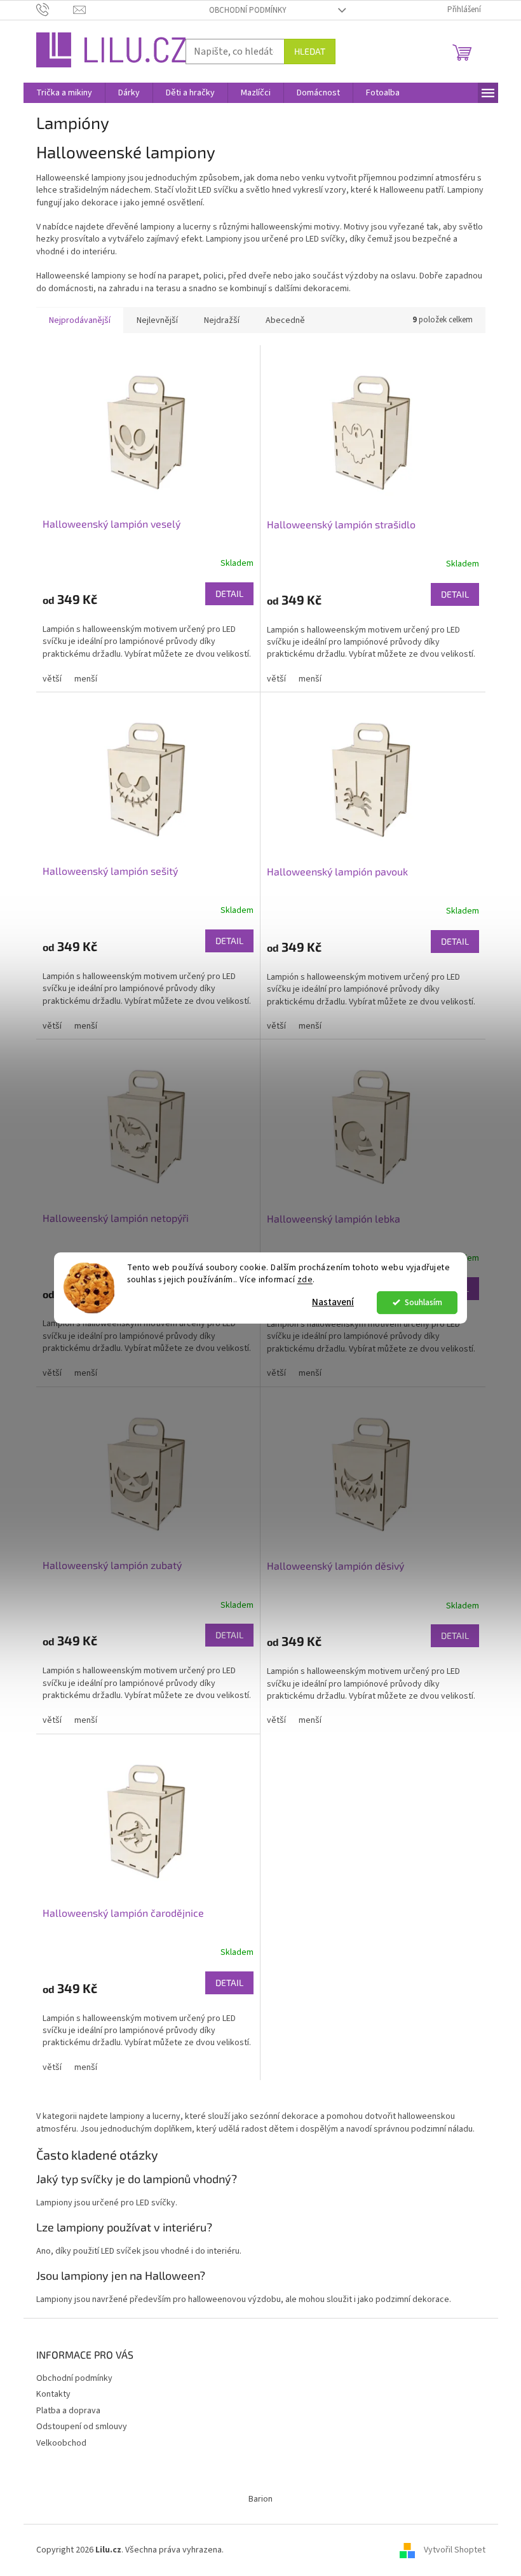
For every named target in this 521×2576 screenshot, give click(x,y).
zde (305, 1279)
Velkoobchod (61, 2443)
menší (86, 679)
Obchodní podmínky (248, 10)
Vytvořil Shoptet (455, 2550)
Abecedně (285, 320)
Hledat (310, 51)
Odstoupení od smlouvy (82, 2427)
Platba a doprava (68, 2411)
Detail (229, 593)
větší (52, 679)
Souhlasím (423, 1302)
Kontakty (53, 2394)
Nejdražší (222, 320)
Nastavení (333, 1302)
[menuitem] (64, 93)
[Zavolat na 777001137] (55, 10)
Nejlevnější (157, 320)
